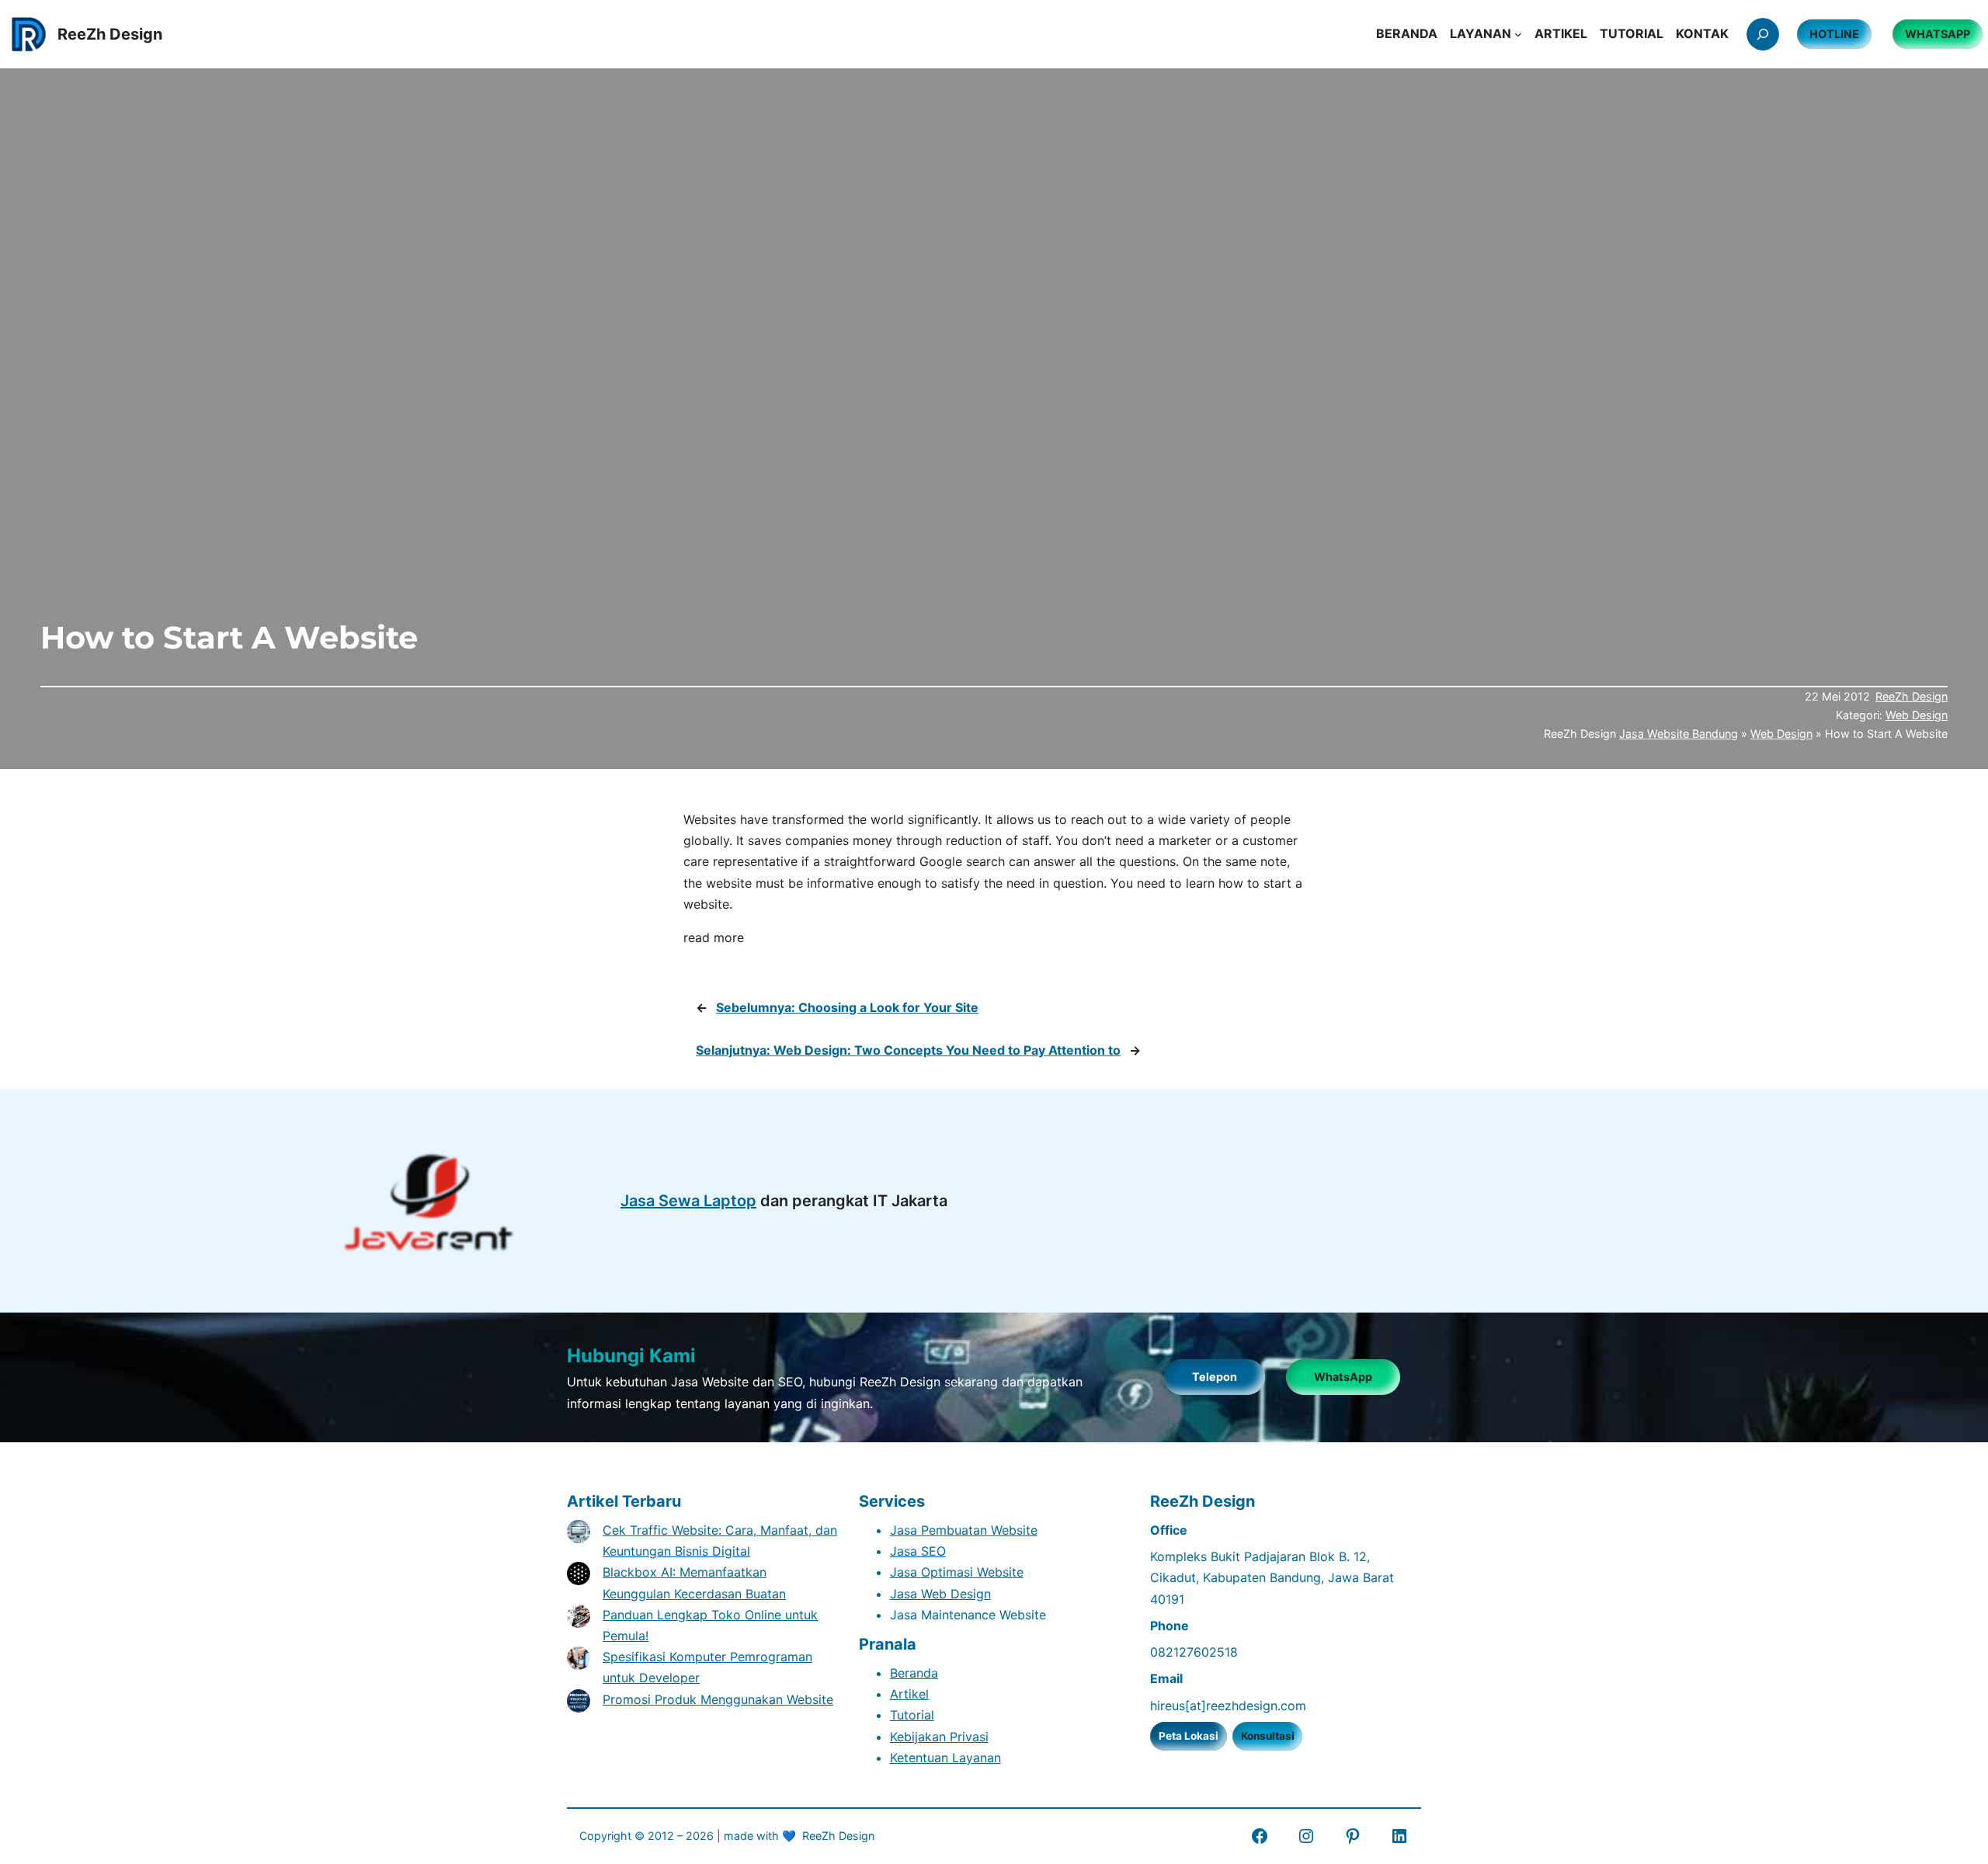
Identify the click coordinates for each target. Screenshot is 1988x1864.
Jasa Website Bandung (1679, 734)
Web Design (1917, 715)
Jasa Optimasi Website (957, 1572)
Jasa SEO (918, 1551)
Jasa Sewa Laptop (688, 1201)
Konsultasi (1268, 1736)
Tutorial (912, 1715)
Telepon (1215, 1377)
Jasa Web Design (940, 1594)
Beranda (914, 1673)
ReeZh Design (1912, 696)
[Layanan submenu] (1518, 34)
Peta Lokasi (1189, 1736)
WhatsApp (1343, 1377)
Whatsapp (1938, 34)
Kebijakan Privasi (939, 1737)
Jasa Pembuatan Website (964, 1530)
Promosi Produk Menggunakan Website (718, 1699)
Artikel (909, 1694)
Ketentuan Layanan (945, 1758)
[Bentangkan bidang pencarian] (1763, 34)
